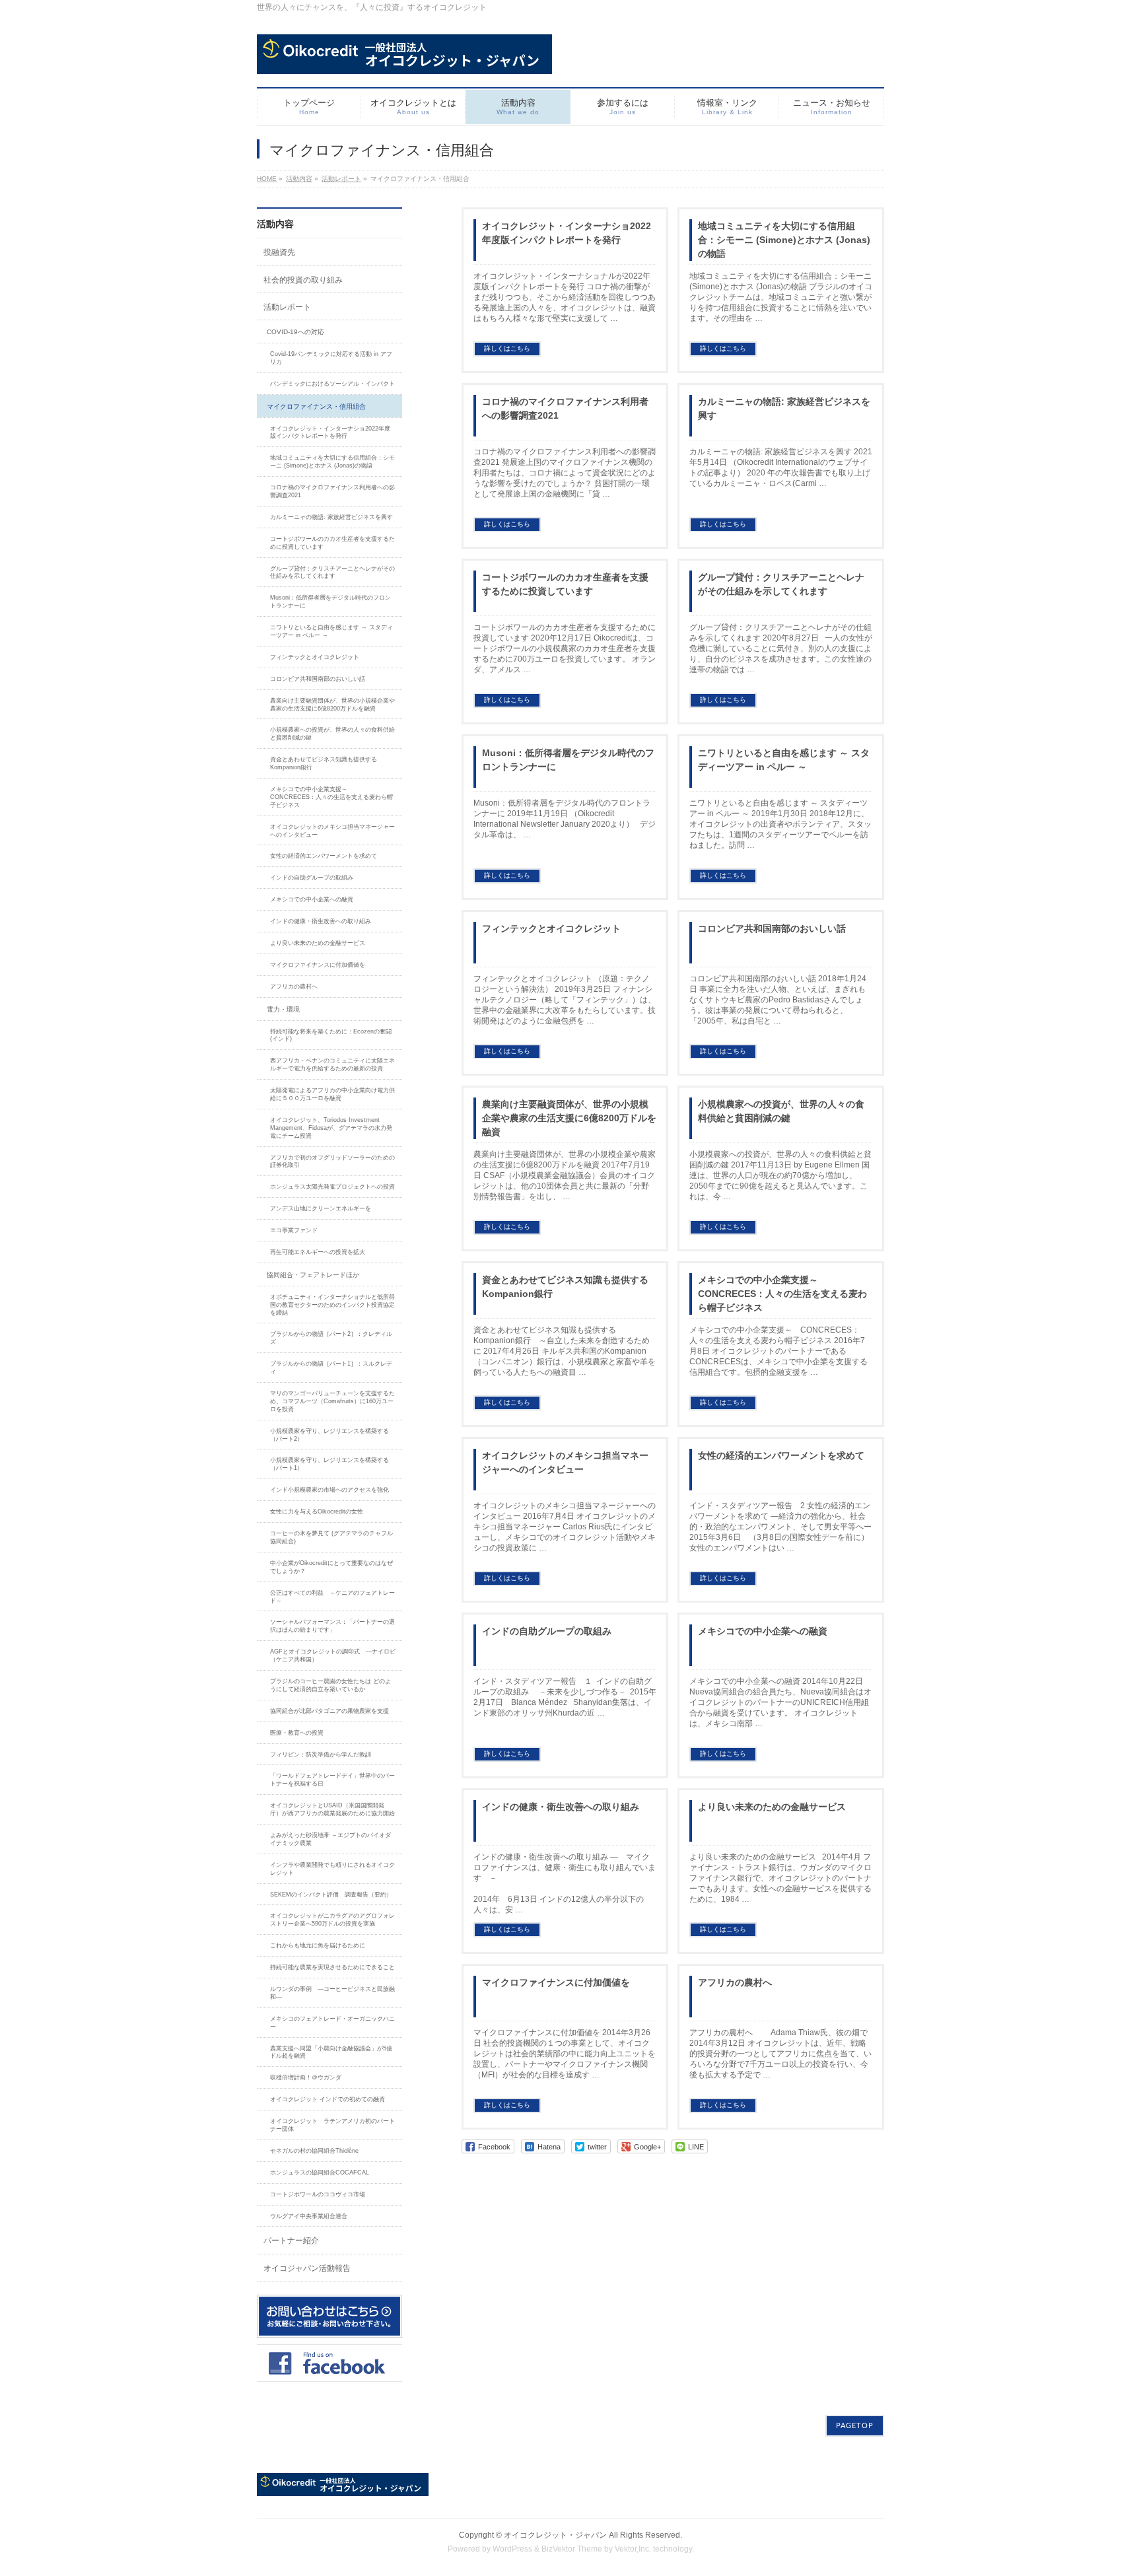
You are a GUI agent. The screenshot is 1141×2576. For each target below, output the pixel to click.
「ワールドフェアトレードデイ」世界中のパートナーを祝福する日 (332, 1780)
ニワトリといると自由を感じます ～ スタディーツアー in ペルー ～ (784, 760)
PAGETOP (855, 2426)
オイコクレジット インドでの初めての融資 (328, 2099)
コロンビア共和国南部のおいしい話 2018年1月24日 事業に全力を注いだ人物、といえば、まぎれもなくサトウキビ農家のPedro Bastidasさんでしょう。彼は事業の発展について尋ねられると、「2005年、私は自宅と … (778, 1000)
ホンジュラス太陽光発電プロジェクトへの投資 (335, 1187)
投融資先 (279, 252)
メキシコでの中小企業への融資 (763, 1631)
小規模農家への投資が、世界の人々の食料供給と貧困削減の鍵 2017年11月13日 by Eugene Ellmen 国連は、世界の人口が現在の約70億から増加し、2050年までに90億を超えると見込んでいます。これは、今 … (780, 1175)
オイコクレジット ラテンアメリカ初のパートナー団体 (332, 2125)
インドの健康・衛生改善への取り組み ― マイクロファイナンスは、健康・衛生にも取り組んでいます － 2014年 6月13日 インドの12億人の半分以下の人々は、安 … (588, 1883)
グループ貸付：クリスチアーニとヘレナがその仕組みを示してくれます (781, 584)
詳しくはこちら (507, 348)
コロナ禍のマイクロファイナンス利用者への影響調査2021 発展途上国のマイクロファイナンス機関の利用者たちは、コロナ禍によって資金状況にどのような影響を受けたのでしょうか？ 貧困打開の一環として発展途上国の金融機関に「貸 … (565, 473)
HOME (267, 179)
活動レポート (341, 179)
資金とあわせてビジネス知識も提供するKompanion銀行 (565, 1287)
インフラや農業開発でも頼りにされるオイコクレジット (332, 1869)
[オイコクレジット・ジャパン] (404, 59)
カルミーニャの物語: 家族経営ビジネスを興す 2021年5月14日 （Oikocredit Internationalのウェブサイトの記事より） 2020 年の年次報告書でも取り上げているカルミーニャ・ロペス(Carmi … (781, 468)
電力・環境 (283, 1009)
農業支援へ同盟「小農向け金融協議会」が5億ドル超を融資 (331, 2052)
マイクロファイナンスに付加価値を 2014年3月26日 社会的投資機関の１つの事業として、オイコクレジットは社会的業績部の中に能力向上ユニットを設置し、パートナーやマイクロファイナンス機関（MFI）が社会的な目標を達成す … (565, 2054)
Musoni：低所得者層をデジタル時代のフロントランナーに (568, 760)
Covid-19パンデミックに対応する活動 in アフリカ (331, 358)
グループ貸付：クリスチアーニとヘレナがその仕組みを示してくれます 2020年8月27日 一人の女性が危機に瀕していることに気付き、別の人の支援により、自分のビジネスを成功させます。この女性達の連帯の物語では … (781, 648)
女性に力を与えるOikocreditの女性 (317, 1512)
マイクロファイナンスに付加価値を (556, 1982)
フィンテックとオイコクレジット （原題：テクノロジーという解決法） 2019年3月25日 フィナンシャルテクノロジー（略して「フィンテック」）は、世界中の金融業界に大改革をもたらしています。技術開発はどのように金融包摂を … (565, 1000)
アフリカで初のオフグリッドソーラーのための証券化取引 (332, 1162)
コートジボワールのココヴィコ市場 (318, 2194)
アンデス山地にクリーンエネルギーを (321, 1208)
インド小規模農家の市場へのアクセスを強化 (329, 1490)
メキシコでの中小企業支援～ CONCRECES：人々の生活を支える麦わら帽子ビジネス (782, 1294)
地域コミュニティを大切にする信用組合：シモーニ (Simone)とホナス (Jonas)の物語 (784, 240)
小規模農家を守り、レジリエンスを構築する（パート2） (329, 1435)
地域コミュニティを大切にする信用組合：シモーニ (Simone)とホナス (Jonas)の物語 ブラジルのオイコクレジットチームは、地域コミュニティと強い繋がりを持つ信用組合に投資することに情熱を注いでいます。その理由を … (781, 297)
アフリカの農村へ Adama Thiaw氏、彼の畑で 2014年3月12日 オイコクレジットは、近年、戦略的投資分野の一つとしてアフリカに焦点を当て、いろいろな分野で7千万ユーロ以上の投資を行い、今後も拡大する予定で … (780, 2054)
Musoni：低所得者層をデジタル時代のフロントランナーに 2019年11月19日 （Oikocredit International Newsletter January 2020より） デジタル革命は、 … (565, 819)
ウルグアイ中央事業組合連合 (309, 2216)
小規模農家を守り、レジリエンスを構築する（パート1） (329, 1464)
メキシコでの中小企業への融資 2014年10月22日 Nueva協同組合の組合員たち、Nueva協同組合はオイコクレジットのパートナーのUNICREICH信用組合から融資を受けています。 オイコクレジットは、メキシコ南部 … (780, 1702)
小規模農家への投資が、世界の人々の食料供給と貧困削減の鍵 (781, 1111)
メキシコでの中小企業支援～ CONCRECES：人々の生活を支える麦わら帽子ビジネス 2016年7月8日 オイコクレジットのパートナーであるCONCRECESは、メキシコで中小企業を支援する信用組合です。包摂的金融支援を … (778, 1351)
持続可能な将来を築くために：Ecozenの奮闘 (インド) (331, 1035)
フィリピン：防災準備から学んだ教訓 (321, 1755)
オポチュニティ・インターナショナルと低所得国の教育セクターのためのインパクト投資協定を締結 (332, 1305)
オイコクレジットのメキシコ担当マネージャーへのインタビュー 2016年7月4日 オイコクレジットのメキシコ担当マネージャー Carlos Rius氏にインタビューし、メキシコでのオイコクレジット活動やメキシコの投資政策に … (565, 1527)
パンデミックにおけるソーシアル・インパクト (332, 384)
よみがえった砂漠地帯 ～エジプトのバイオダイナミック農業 (330, 1839)
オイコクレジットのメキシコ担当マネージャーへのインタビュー (565, 1462)
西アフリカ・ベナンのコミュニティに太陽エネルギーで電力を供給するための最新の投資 (332, 1064)
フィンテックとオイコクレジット (551, 928)
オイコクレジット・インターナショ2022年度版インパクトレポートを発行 (567, 233)
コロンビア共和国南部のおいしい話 (772, 928)
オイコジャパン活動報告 (307, 2268)
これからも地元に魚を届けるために (318, 1945)
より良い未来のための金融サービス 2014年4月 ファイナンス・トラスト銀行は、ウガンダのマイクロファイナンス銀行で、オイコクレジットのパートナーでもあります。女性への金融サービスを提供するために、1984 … (780, 1878)
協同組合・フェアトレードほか (313, 1275)
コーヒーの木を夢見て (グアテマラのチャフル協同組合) (331, 1537)
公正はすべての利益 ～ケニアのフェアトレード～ (332, 1597)
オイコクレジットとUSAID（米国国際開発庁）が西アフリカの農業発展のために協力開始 (332, 1809)
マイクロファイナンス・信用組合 (316, 406)
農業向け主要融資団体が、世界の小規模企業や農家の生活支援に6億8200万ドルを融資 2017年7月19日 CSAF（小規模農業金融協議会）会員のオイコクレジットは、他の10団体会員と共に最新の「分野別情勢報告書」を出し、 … (565, 1175)
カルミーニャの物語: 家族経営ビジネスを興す (784, 408)
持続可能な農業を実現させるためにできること (332, 1967)
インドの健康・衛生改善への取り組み (561, 1807)
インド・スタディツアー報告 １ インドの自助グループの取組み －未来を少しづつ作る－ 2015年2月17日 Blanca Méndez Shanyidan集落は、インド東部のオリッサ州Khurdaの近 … (565, 1697)
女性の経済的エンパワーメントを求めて (781, 1455)
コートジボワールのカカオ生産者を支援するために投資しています (565, 584)
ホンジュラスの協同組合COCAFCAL (320, 2173)
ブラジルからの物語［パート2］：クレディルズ (331, 1338)
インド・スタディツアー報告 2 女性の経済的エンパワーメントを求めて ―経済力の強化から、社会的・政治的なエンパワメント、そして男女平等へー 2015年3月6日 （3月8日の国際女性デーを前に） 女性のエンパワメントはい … (780, 1527)
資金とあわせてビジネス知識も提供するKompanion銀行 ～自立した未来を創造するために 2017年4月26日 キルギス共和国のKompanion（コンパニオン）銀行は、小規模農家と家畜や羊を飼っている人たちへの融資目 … (565, 1351)
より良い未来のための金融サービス (772, 1807)
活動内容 (299, 179)
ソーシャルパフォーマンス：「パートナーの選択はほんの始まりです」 (332, 1626)
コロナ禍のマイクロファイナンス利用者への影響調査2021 (565, 408)
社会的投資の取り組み (303, 280)
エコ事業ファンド (294, 1230)
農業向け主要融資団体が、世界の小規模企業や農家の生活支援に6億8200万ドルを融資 (569, 1118)
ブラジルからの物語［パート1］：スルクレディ (331, 1368)
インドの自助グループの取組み (547, 1631)
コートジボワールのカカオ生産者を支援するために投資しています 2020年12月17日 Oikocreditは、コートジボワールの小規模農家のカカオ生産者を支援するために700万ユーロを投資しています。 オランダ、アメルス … (565, 648)
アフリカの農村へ (735, 1982)
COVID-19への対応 (295, 332)
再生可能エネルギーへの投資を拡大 (318, 1252)
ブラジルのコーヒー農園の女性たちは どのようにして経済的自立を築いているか (330, 1685)
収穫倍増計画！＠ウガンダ (306, 2077)
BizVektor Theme (572, 2549)
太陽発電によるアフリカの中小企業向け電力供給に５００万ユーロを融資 (332, 1094)
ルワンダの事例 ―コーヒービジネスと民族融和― (332, 1993)
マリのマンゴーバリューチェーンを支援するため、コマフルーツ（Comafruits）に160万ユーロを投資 (332, 1401)
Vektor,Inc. (633, 2549)
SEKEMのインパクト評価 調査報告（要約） (331, 1895)
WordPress (512, 2549)
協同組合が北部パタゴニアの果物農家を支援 (329, 1711)
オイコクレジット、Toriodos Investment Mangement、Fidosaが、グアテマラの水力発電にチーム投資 (331, 1128)
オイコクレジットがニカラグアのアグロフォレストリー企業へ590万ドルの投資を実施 (332, 1920)
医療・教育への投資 (297, 1733)
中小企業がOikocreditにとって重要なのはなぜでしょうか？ (331, 1567)
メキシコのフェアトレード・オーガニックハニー (332, 2023)
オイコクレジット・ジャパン (555, 2535)
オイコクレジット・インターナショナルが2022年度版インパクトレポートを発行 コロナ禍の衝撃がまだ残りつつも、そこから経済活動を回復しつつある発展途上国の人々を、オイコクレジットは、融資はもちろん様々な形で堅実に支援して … (565, 297)
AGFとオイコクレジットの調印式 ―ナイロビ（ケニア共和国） (333, 1655)
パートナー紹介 (291, 2241)
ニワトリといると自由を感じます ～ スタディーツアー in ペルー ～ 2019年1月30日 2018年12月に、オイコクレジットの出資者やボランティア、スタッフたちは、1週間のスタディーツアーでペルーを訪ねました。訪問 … (780, 824)
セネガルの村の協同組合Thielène (314, 2151)
